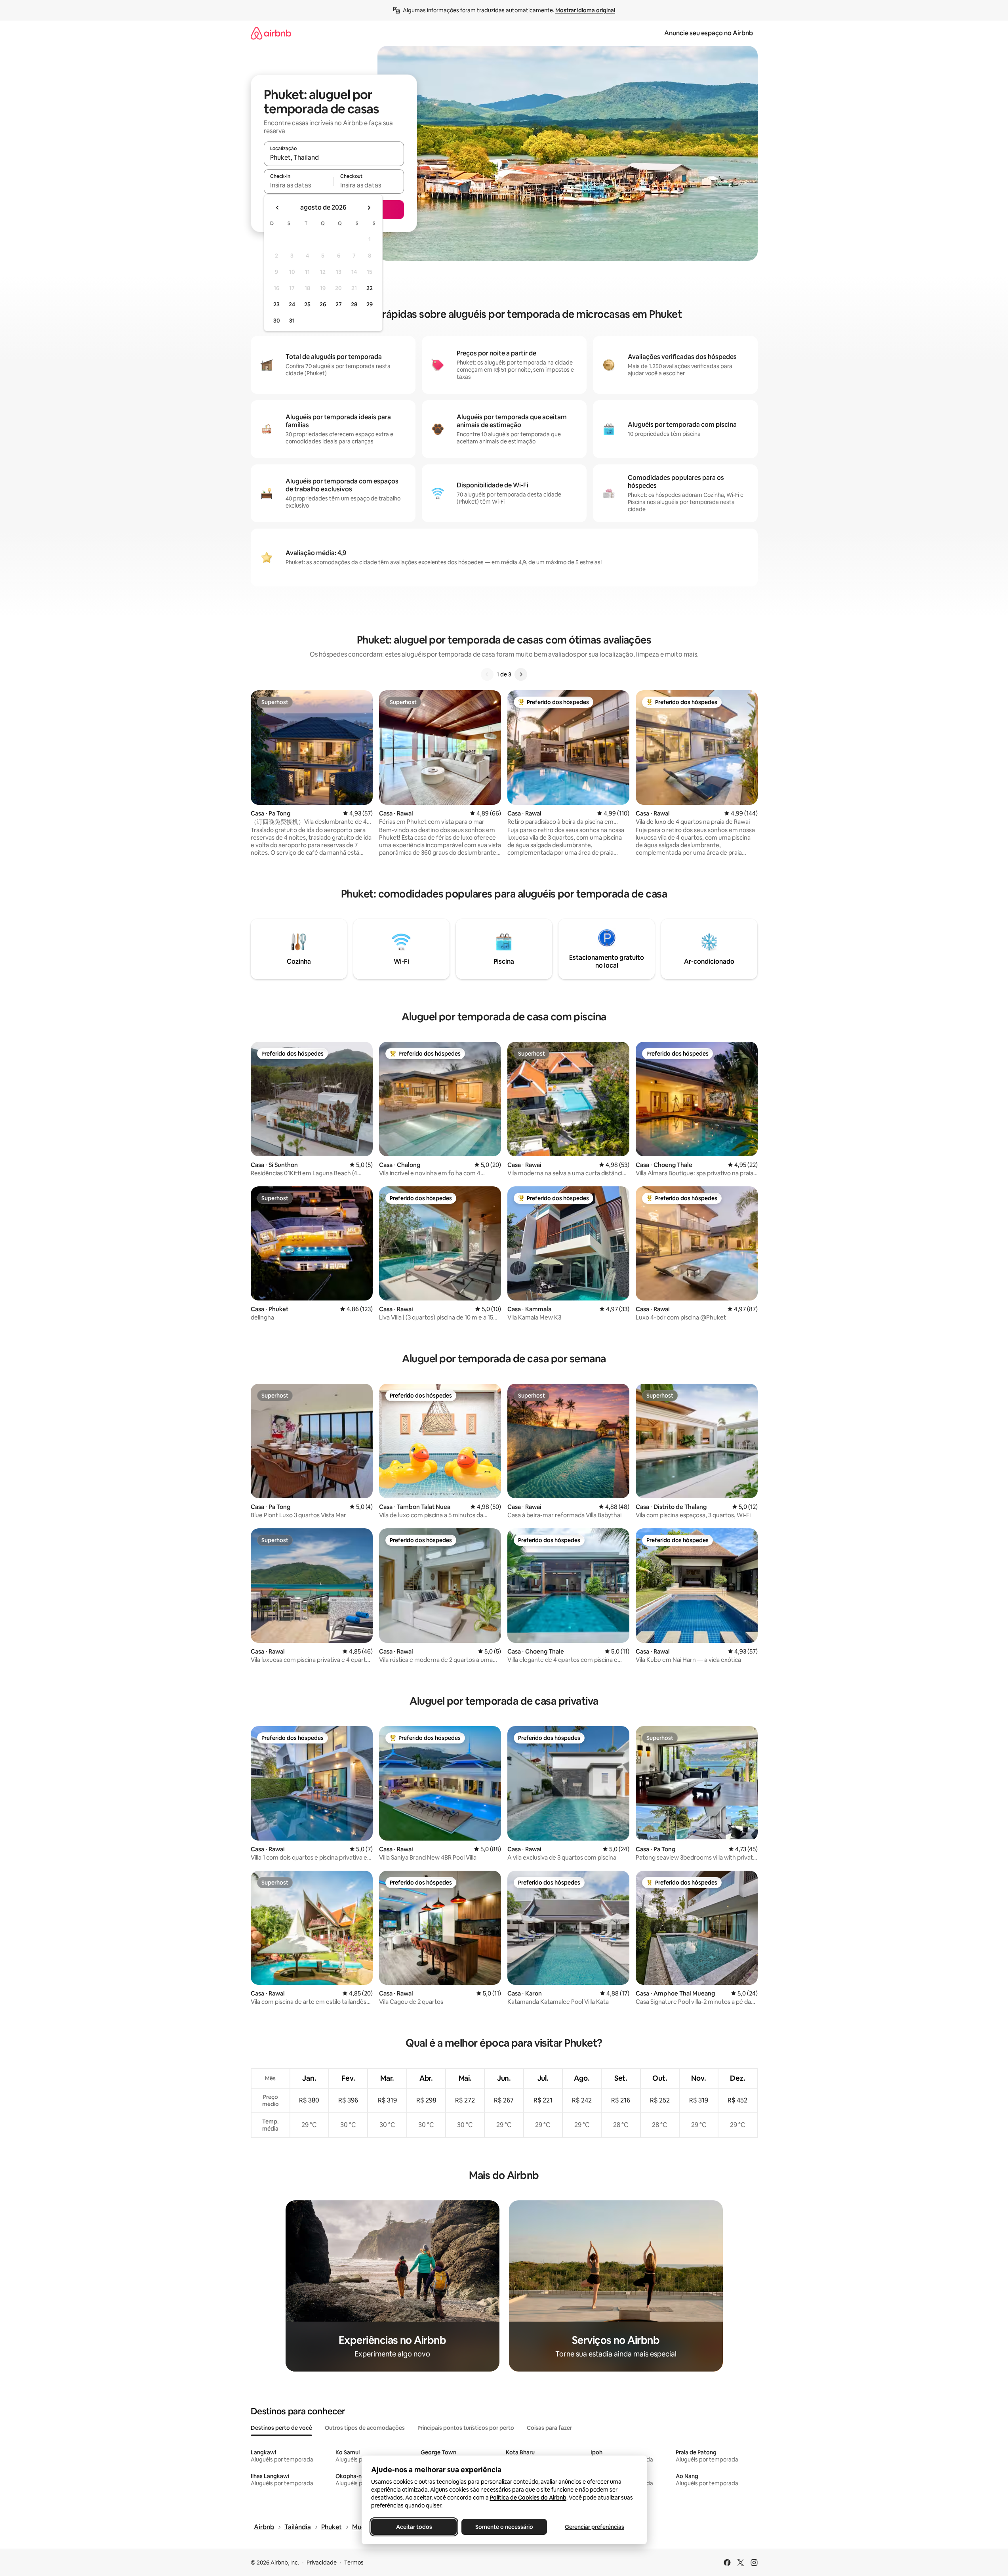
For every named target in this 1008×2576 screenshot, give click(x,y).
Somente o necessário (504, 2527)
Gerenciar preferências (595, 2527)
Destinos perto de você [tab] (281, 2428)
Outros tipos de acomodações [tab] (365, 2428)
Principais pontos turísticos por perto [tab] (466, 2428)
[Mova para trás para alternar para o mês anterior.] (278, 208)
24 (292, 304)
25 (307, 304)
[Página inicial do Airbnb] (271, 33)
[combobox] (334, 157)
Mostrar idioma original (585, 10)
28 (354, 304)
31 (292, 321)
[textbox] (299, 185)
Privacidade (322, 2563)
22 (370, 288)
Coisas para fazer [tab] (549, 2428)
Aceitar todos (414, 2527)
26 (323, 304)
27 (339, 304)
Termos (354, 2563)
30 (277, 321)
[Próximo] (521, 674)
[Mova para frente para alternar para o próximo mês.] (369, 208)
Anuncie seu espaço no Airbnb (709, 33)
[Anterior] (487, 674)
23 (276, 304)
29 (370, 304)
